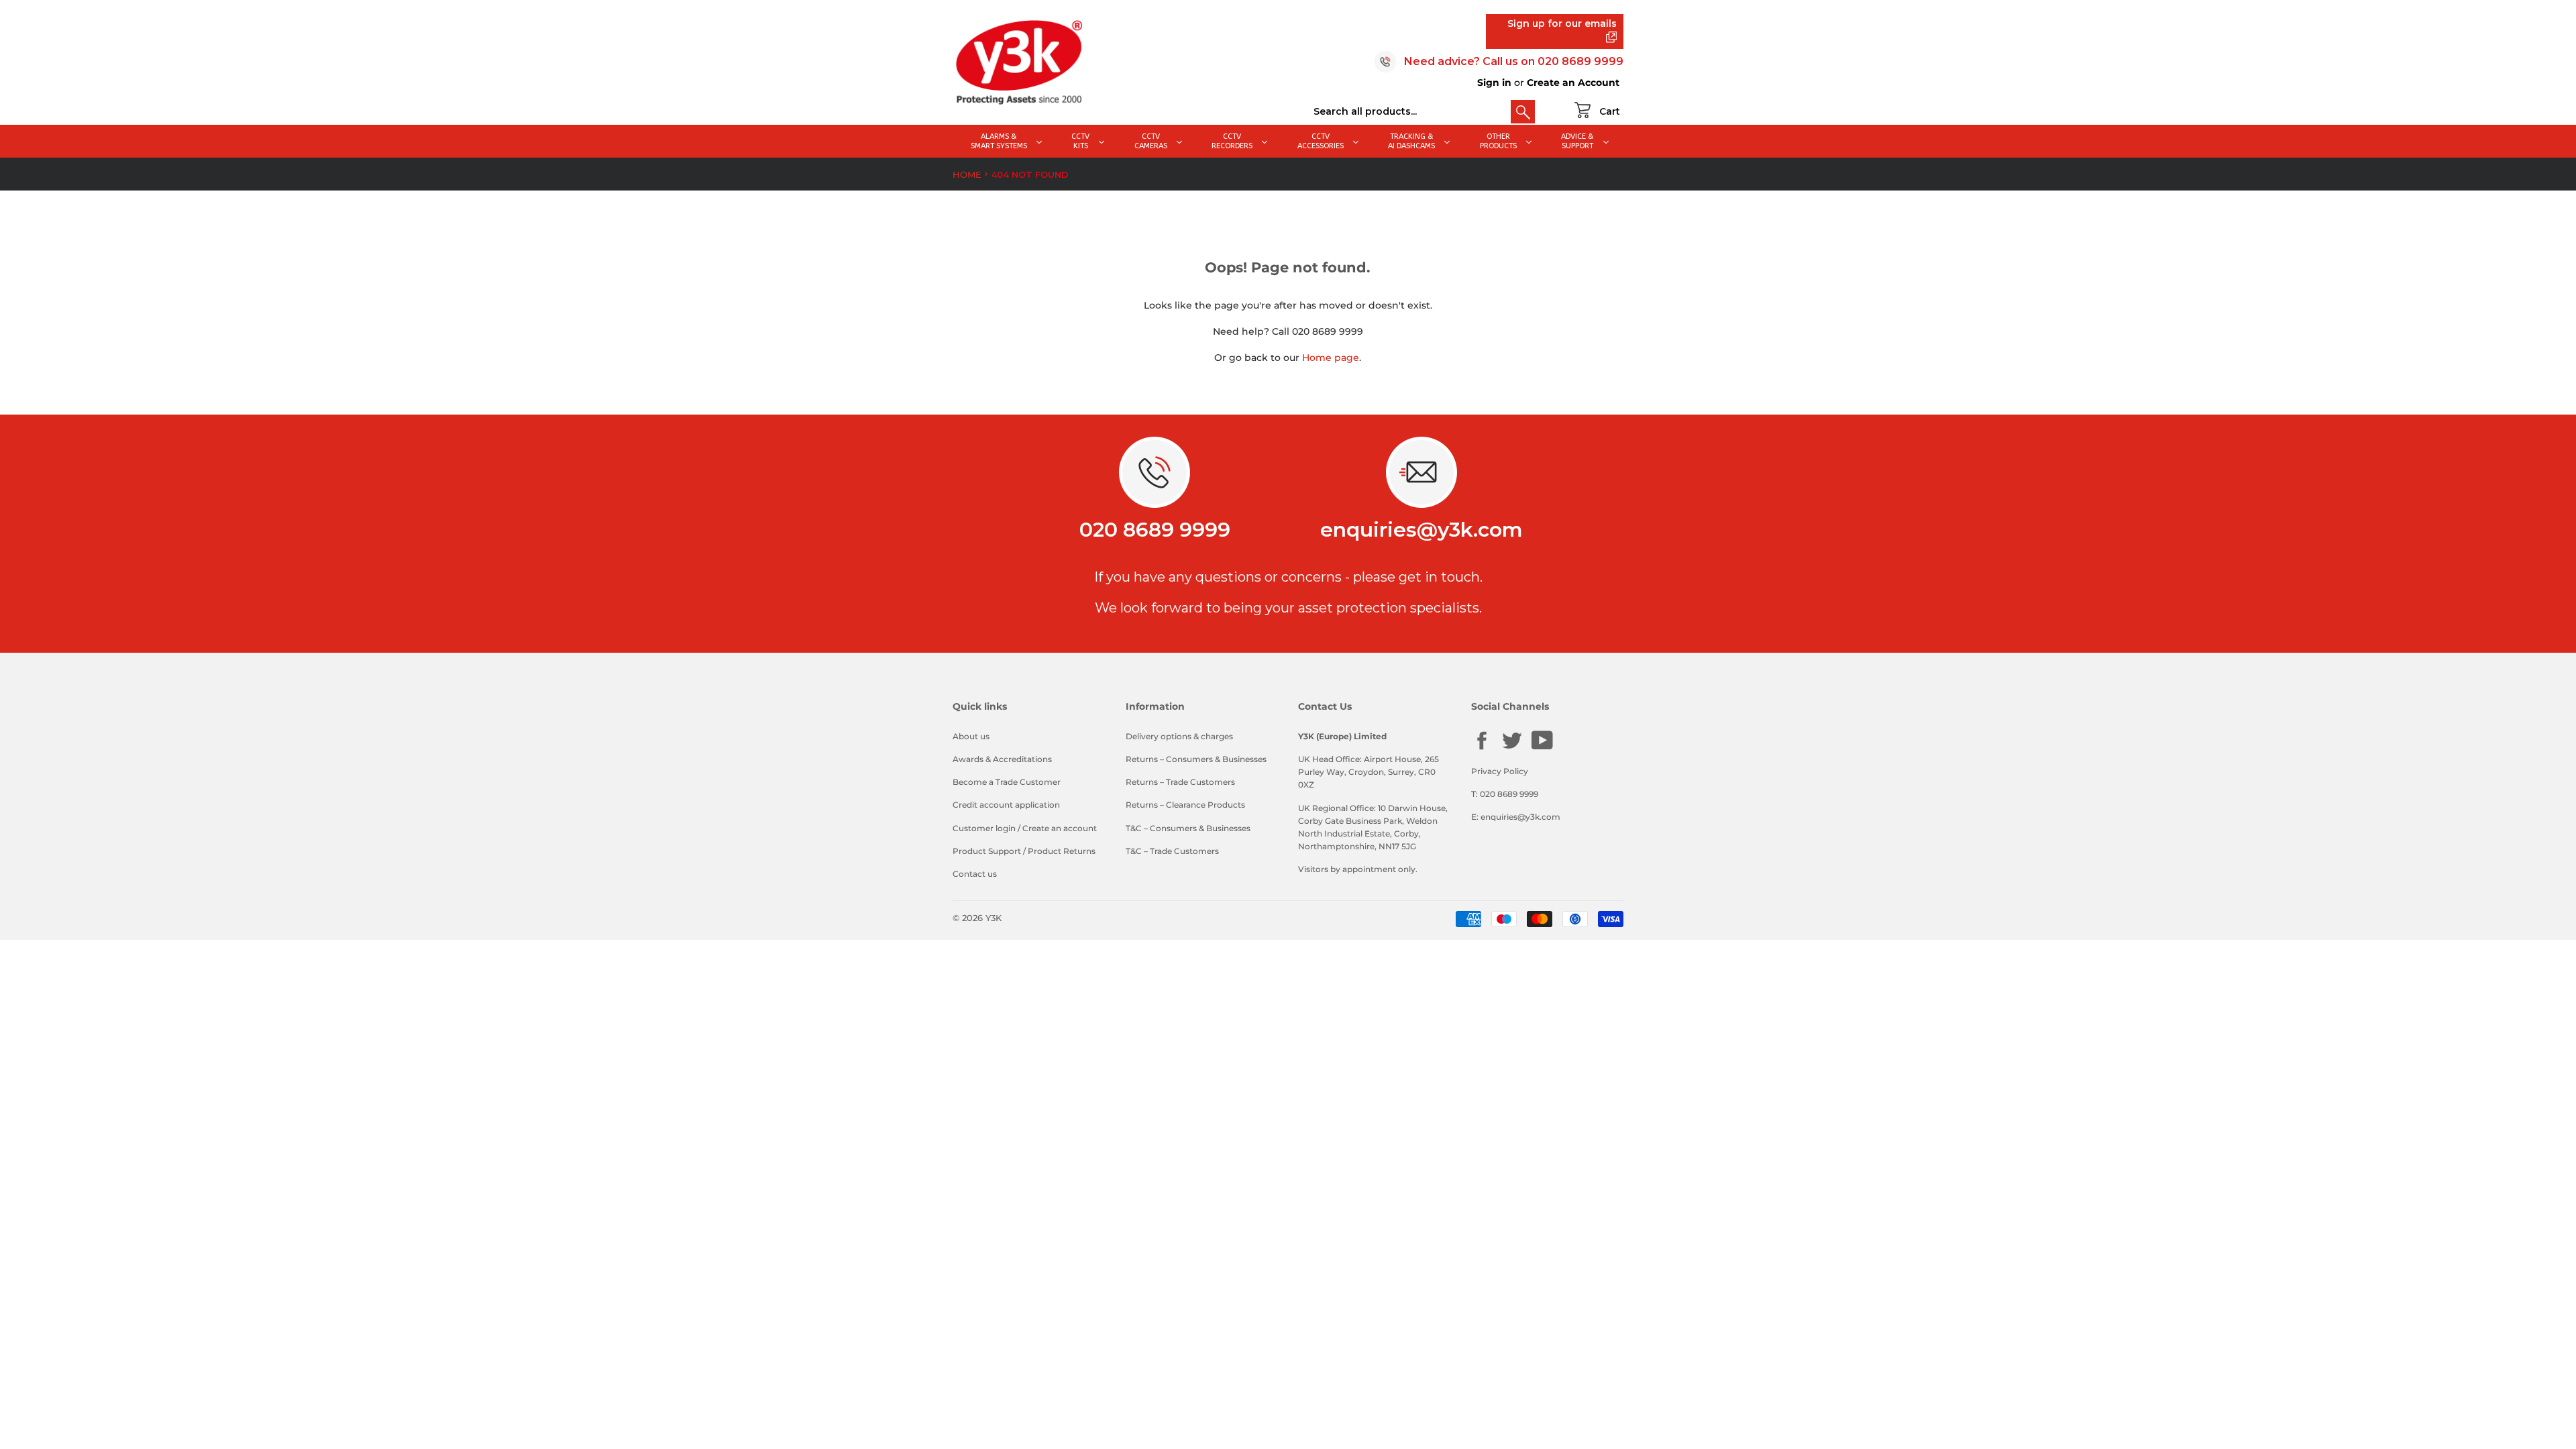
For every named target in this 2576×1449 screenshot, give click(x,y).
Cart (1610, 111)
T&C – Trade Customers (1172, 851)
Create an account (1060, 828)
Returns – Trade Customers (1180, 782)
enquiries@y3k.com (1421, 530)
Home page (1331, 358)
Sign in (1494, 83)
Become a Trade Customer (1007, 782)
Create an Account (1573, 83)
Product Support (987, 851)
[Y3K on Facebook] (1482, 748)
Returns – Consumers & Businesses (1196, 759)
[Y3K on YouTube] (1542, 748)
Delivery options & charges (1179, 736)
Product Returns (1062, 851)
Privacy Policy (1500, 771)
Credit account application (1006, 805)
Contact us (975, 874)
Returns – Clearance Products (1185, 805)
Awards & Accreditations (1002, 759)
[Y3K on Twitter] (1512, 748)
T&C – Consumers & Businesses (1188, 828)
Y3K (994, 918)
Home (967, 174)
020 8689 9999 (1580, 61)
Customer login (984, 828)
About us (971, 736)
